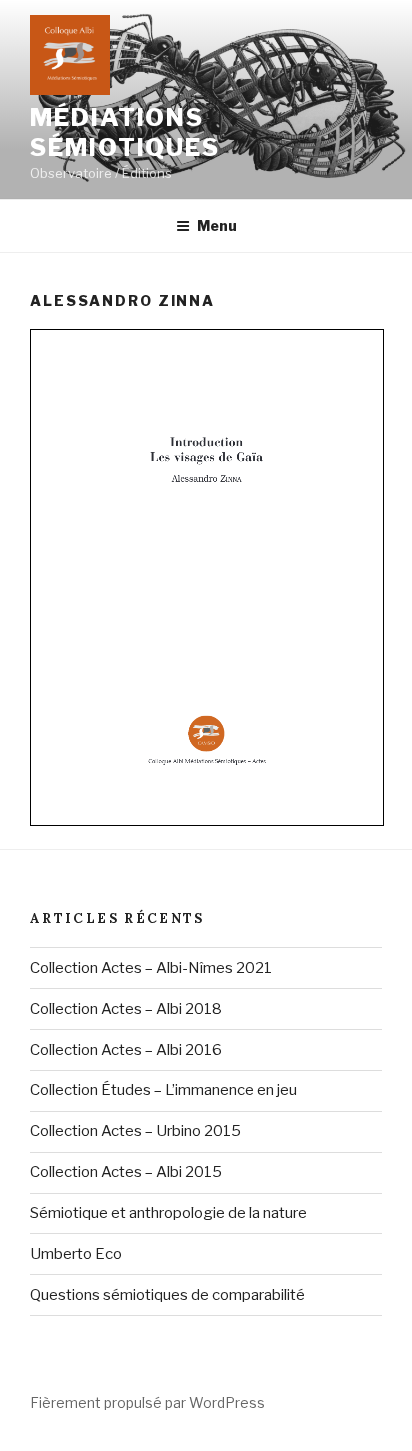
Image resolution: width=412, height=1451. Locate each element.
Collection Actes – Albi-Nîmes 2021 (151, 968)
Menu (217, 225)
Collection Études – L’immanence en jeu (163, 1090)
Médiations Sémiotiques (125, 132)
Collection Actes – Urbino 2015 (135, 1131)
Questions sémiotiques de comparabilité (167, 1295)
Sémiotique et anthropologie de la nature (168, 1213)
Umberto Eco (76, 1254)
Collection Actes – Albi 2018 (126, 1009)
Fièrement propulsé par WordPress (147, 1402)
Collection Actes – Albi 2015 (126, 1172)
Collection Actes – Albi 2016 (126, 1050)
